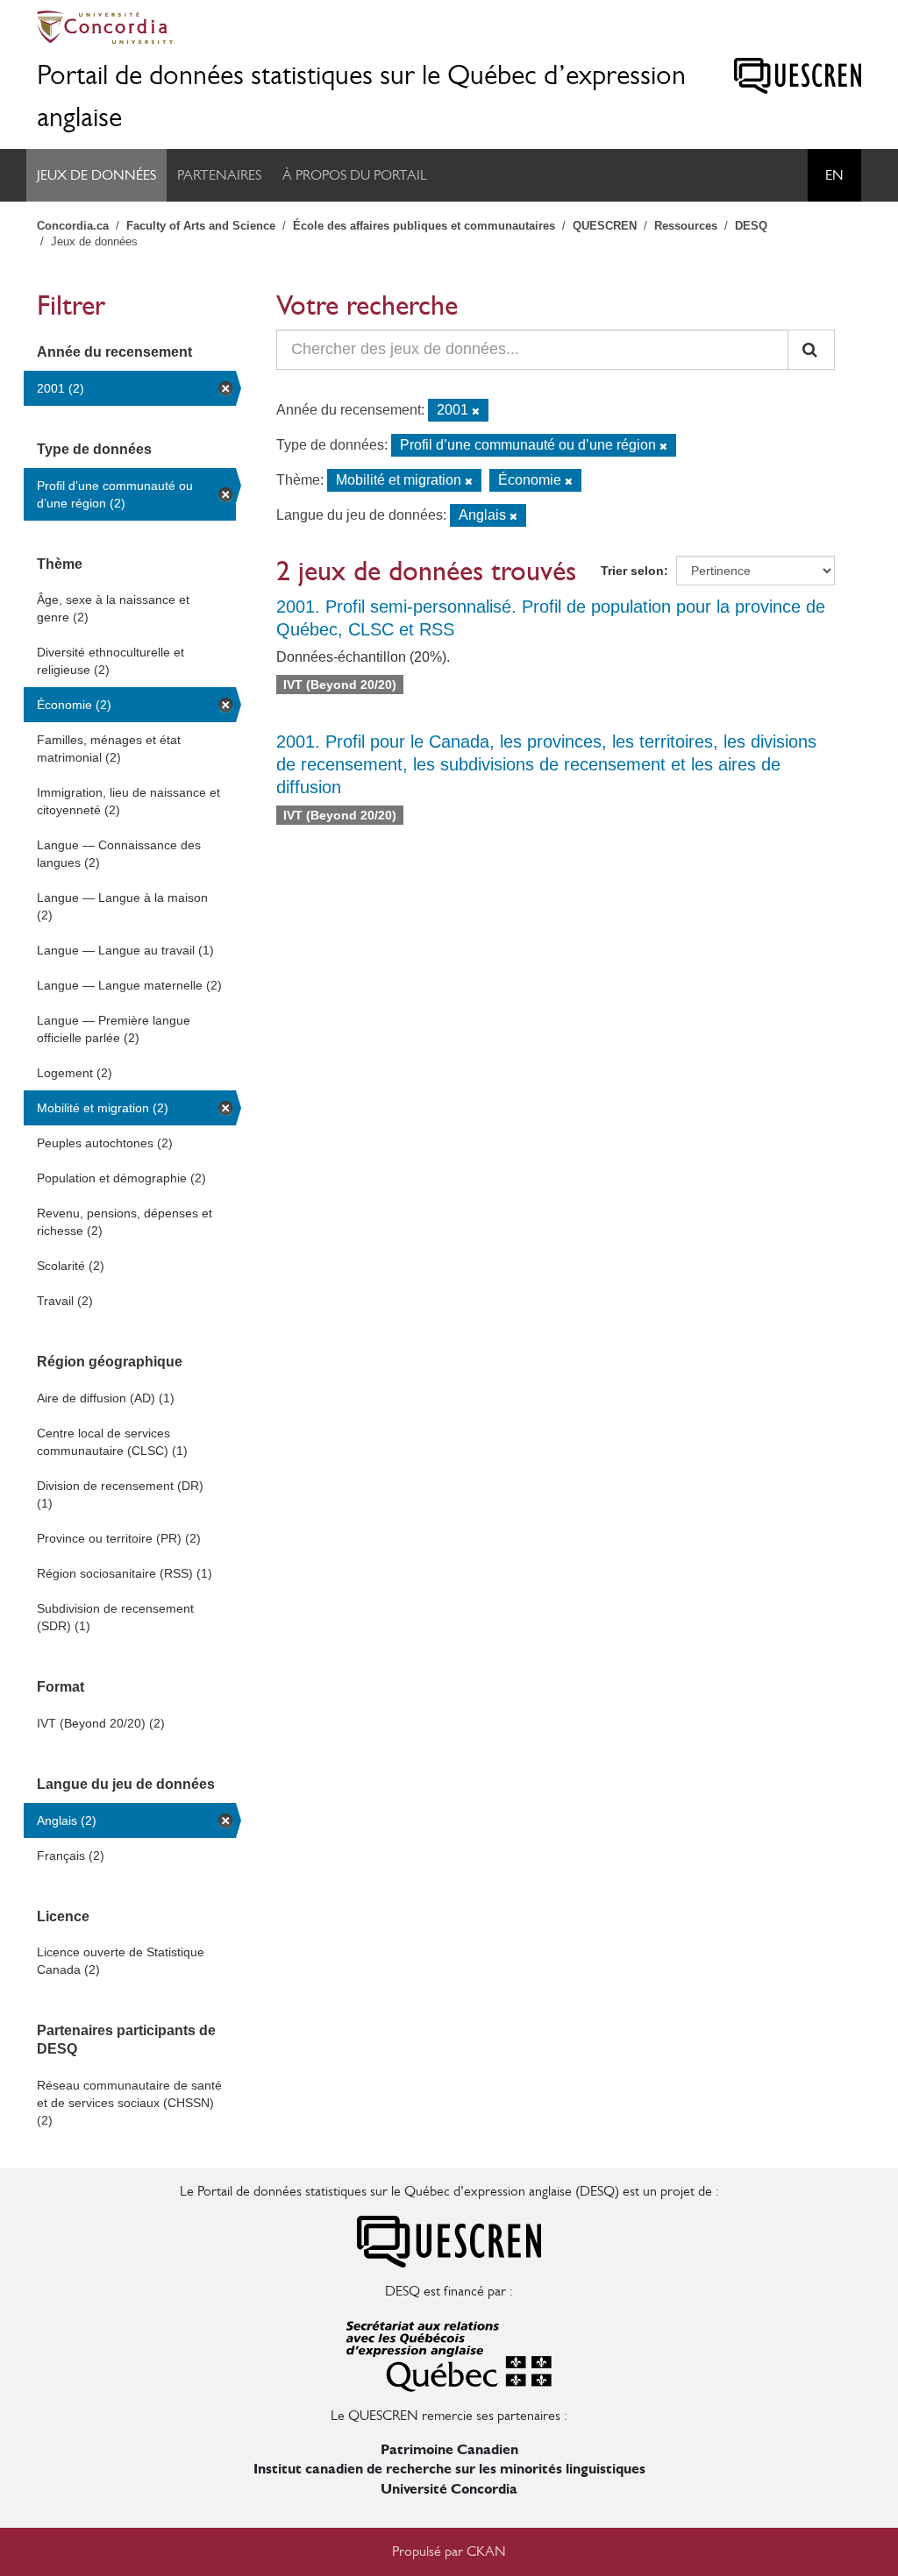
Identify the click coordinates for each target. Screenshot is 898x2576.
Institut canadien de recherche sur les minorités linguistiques (449, 2469)
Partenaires (219, 175)
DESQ (751, 226)
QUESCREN (605, 226)
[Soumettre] (811, 350)
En (834, 175)
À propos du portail (355, 175)
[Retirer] (476, 411)
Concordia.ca (73, 226)
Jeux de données (96, 175)
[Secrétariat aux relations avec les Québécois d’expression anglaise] (449, 2352)
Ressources (686, 226)
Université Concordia (449, 2489)
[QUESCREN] (798, 76)
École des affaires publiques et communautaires (424, 226)
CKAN (486, 2551)
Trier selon (632, 571)
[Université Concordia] (449, 27)
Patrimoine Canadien (449, 2449)
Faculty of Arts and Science (201, 226)
